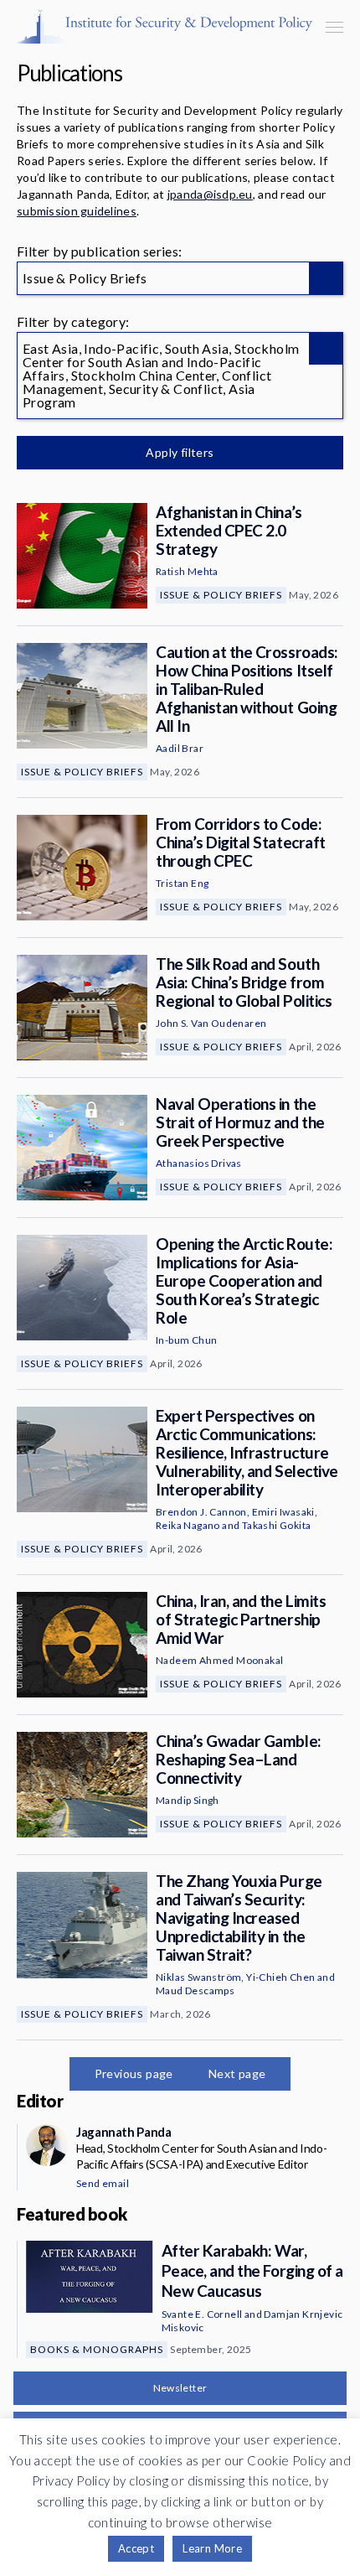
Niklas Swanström (198, 1977)
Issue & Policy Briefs (221, 595)
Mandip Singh (188, 1800)
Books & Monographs (97, 2349)
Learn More (212, 2548)
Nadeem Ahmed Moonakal (219, 1660)
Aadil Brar (180, 748)
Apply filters (180, 452)
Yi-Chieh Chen (280, 1977)
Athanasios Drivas (199, 1163)
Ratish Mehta (187, 571)
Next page (237, 2073)
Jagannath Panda (123, 2132)
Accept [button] (136, 2548)
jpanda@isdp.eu (210, 194)
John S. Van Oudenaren (211, 1023)
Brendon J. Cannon (201, 1512)
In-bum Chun (186, 1340)
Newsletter (180, 2388)
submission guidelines (77, 211)
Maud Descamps (195, 1990)
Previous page (134, 2073)
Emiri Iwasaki (283, 1512)
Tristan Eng (182, 883)
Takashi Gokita (277, 1525)
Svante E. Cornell (202, 2314)
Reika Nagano (188, 1525)
